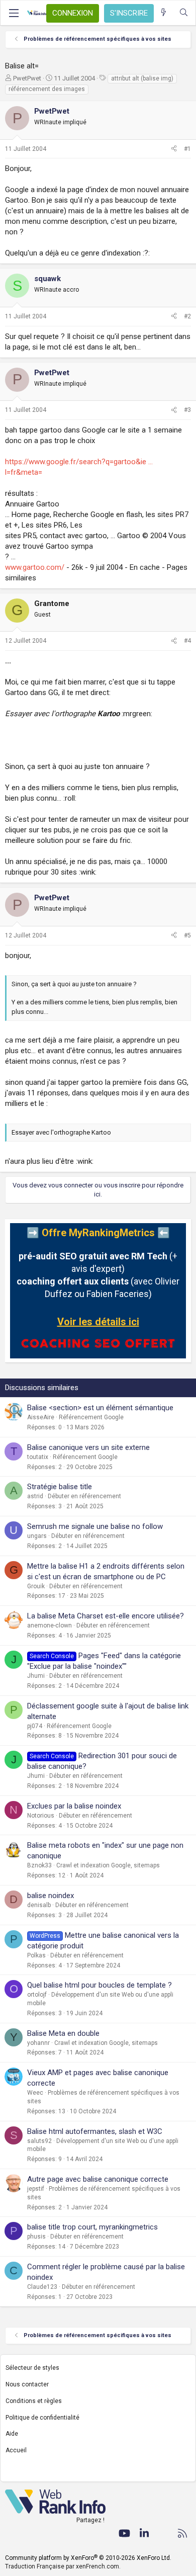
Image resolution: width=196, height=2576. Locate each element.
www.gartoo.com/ (35, 567)
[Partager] (174, 149)
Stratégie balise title (60, 1487)
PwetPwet (27, 78)
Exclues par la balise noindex (74, 1806)
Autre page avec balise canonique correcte (98, 2179)
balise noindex (51, 1896)
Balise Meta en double (63, 2033)
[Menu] (14, 13)
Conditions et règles (34, 2401)
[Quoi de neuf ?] (164, 13)
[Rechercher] (184, 13)
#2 (187, 316)
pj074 (35, 1726)
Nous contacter (27, 2384)
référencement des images (47, 89)
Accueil (16, 2450)
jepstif (36, 2189)
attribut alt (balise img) (142, 78)
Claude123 (42, 2287)
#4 (187, 641)
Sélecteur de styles (32, 2368)
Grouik (36, 1586)
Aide (12, 2434)
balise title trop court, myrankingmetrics (92, 2227)
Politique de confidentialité (42, 2418)
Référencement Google (91, 1417)
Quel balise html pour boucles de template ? (100, 1985)
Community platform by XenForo (88, 2558)
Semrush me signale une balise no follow (95, 1526)
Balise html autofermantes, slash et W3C (95, 2131)
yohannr (38, 2043)
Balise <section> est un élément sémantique (100, 1408)
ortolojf (37, 1995)
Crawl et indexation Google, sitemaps (108, 1865)
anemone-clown (50, 1625)
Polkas (36, 1955)
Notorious (41, 1816)
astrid (35, 1496)
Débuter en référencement (84, 1496)
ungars (37, 1536)
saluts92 (39, 2141)
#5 (187, 935)
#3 (187, 410)
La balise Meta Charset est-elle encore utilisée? (106, 1616)
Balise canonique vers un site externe (88, 1447)
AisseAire (41, 1417)
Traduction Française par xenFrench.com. (63, 2566)
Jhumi (36, 1676)
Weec (35, 2093)
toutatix (38, 1457)
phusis (36, 2237)
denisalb (39, 1905)
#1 (187, 149)
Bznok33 (39, 1865)
